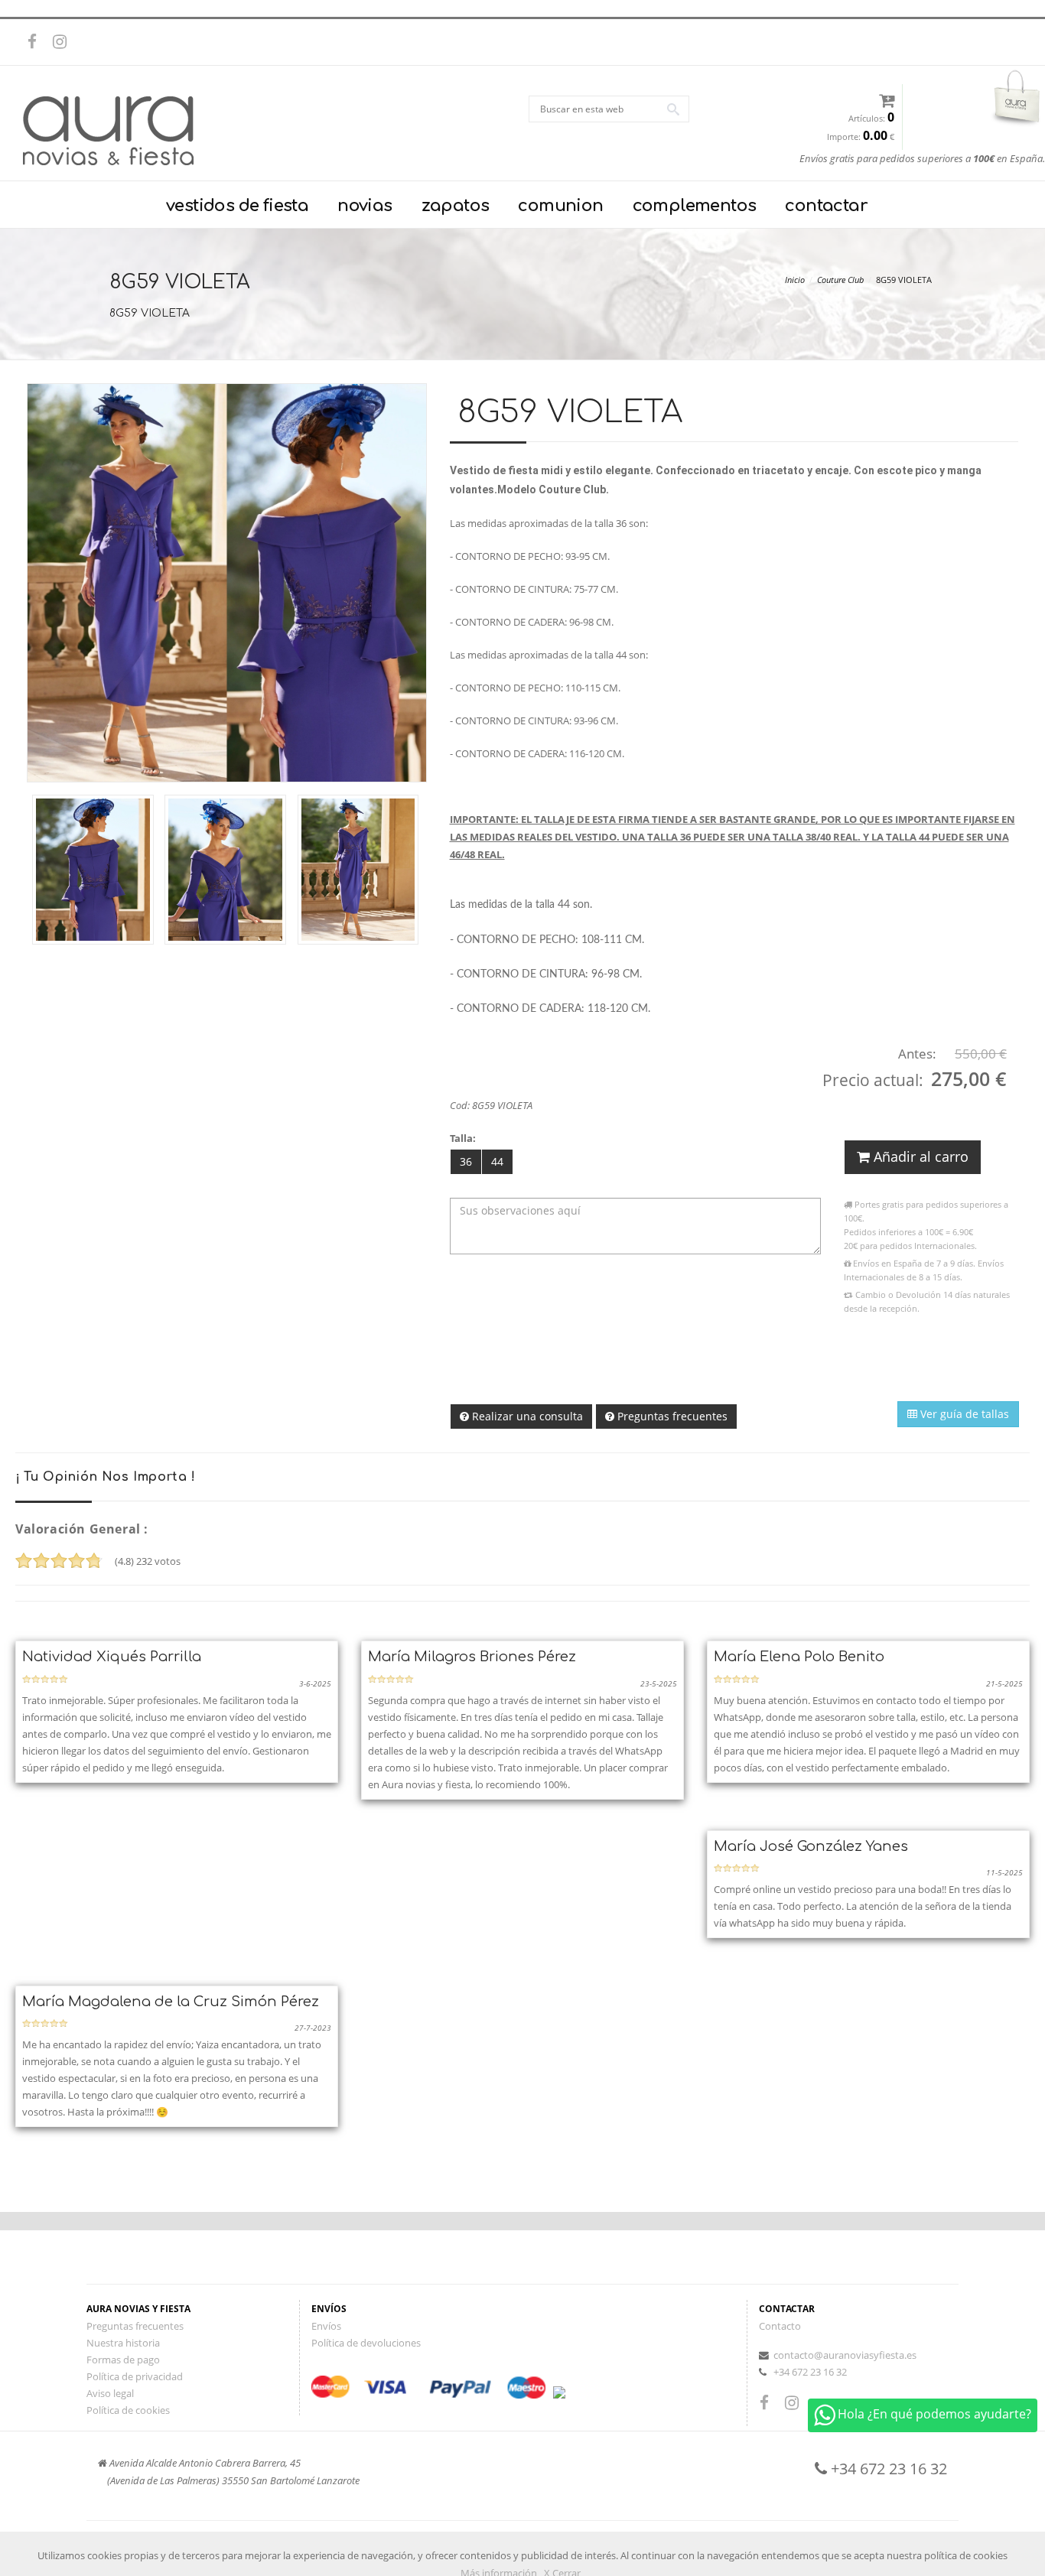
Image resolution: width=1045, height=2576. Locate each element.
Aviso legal (110, 2393)
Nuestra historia (123, 2343)
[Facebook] (38, 42)
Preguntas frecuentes (671, 1416)
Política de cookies (128, 2410)
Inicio (795, 280)
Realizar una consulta (526, 1416)
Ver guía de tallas (963, 1414)
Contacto (780, 2326)
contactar (826, 206)
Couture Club (840, 280)
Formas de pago (123, 2360)
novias (365, 206)
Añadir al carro (919, 1156)
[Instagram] (63, 42)
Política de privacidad (135, 2376)
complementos (695, 206)
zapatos (456, 206)
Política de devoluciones (366, 2343)
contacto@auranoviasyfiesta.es (845, 2355)
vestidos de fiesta (237, 206)
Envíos (326, 2326)
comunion (560, 206)
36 (466, 1161)
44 (497, 1161)
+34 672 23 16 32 (810, 2372)
